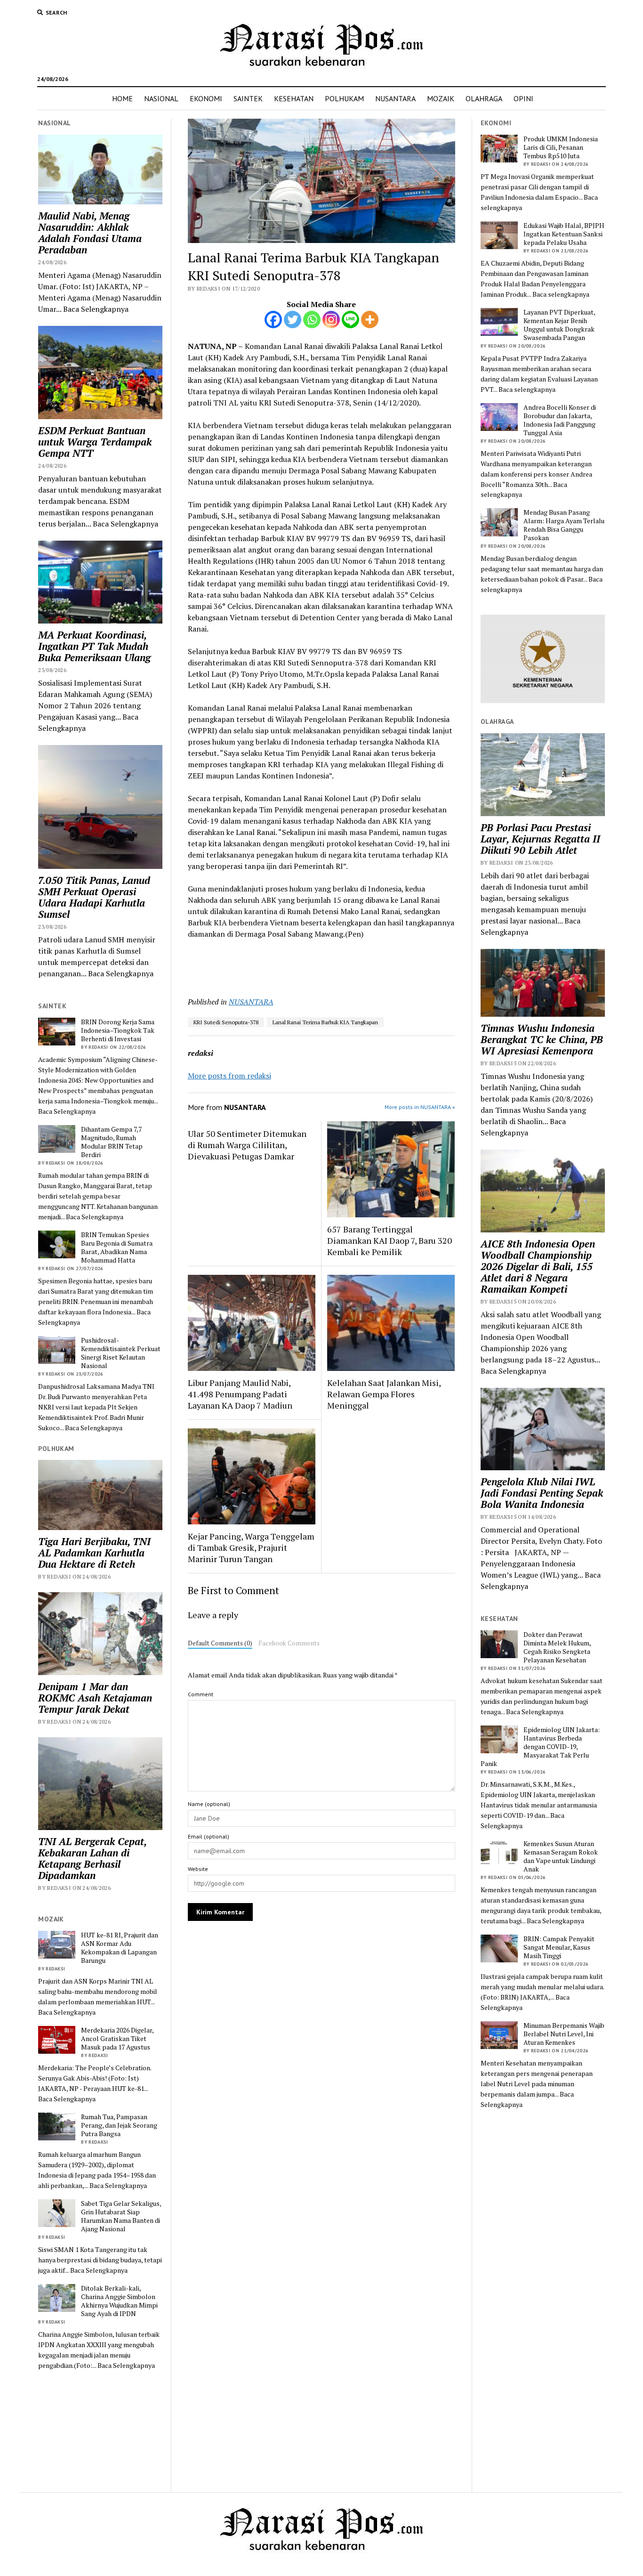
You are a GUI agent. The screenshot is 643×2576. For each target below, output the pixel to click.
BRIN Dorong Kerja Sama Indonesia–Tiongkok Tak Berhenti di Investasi (118, 1030)
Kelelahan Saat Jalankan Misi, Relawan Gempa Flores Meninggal (384, 1394)
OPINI (523, 98)
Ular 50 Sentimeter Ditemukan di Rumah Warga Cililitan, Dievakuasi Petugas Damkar (247, 1145)
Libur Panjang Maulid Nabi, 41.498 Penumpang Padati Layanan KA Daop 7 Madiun (240, 1394)
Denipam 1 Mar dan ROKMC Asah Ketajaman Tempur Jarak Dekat (95, 1698)
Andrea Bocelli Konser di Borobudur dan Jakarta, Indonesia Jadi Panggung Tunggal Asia (560, 420)
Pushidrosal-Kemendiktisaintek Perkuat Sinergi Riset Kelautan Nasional (121, 1353)
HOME (122, 98)
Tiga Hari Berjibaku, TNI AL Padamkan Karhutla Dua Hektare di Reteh (94, 1553)
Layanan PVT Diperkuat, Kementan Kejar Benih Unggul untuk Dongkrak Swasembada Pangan (559, 325)
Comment (201, 1694)
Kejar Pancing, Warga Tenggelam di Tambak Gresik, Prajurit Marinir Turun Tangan (251, 1547)
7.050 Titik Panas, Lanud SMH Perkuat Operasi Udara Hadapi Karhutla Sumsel (94, 897)
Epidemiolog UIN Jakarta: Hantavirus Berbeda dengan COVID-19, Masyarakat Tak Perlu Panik (540, 1747)
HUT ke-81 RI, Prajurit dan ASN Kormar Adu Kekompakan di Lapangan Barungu (120, 1948)
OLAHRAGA (484, 98)
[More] (370, 320)
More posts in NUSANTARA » (420, 1107)
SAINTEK (248, 98)
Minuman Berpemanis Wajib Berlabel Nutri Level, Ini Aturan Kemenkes (564, 2034)
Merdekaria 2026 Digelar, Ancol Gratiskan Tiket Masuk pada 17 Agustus (117, 2039)
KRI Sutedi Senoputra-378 (226, 1022)
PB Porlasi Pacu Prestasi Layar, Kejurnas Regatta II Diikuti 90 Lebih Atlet (540, 839)
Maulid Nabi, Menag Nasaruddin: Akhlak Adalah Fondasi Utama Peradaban (90, 233)
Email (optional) (209, 1836)
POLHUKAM (344, 98)
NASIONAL (161, 98)
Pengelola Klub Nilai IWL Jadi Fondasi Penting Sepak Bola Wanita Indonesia (542, 1493)
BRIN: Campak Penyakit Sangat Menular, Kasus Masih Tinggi (559, 1947)
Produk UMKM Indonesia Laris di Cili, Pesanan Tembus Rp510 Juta (561, 147)
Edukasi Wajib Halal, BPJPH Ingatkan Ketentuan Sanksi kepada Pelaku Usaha (564, 234)
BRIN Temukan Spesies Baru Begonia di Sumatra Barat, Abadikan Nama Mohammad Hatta (117, 1247)
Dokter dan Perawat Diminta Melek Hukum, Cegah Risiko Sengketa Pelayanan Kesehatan (557, 1647)
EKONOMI (206, 98)
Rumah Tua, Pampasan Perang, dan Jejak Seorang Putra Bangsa (119, 2125)
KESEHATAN (294, 98)
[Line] (350, 320)
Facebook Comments (289, 1643)
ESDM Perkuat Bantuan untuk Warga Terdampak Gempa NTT (95, 442)
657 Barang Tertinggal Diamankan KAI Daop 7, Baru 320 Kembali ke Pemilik (390, 1240)
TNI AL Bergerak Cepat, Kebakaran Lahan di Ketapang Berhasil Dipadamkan (92, 1858)
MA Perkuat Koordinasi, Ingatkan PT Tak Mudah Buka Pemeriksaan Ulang (94, 646)
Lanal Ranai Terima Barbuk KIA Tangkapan (325, 1022)
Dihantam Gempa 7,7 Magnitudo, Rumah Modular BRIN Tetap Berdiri (112, 1142)
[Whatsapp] (312, 320)
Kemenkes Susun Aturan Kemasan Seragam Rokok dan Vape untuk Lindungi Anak (561, 1856)
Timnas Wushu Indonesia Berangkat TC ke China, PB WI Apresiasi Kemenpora (542, 1039)
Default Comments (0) (220, 1643)
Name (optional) (209, 1804)
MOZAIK (441, 98)
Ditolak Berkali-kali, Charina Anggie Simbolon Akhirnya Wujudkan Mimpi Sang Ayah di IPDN (119, 2301)
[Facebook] (273, 320)
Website (198, 1869)
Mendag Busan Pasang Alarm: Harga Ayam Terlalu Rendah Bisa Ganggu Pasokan (564, 525)
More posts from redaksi (229, 1076)
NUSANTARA (395, 98)
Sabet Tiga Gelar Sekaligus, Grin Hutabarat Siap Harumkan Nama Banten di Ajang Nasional (121, 2216)
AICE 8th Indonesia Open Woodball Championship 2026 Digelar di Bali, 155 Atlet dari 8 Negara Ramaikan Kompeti (538, 1266)
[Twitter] (293, 320)
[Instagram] (331, 320)
